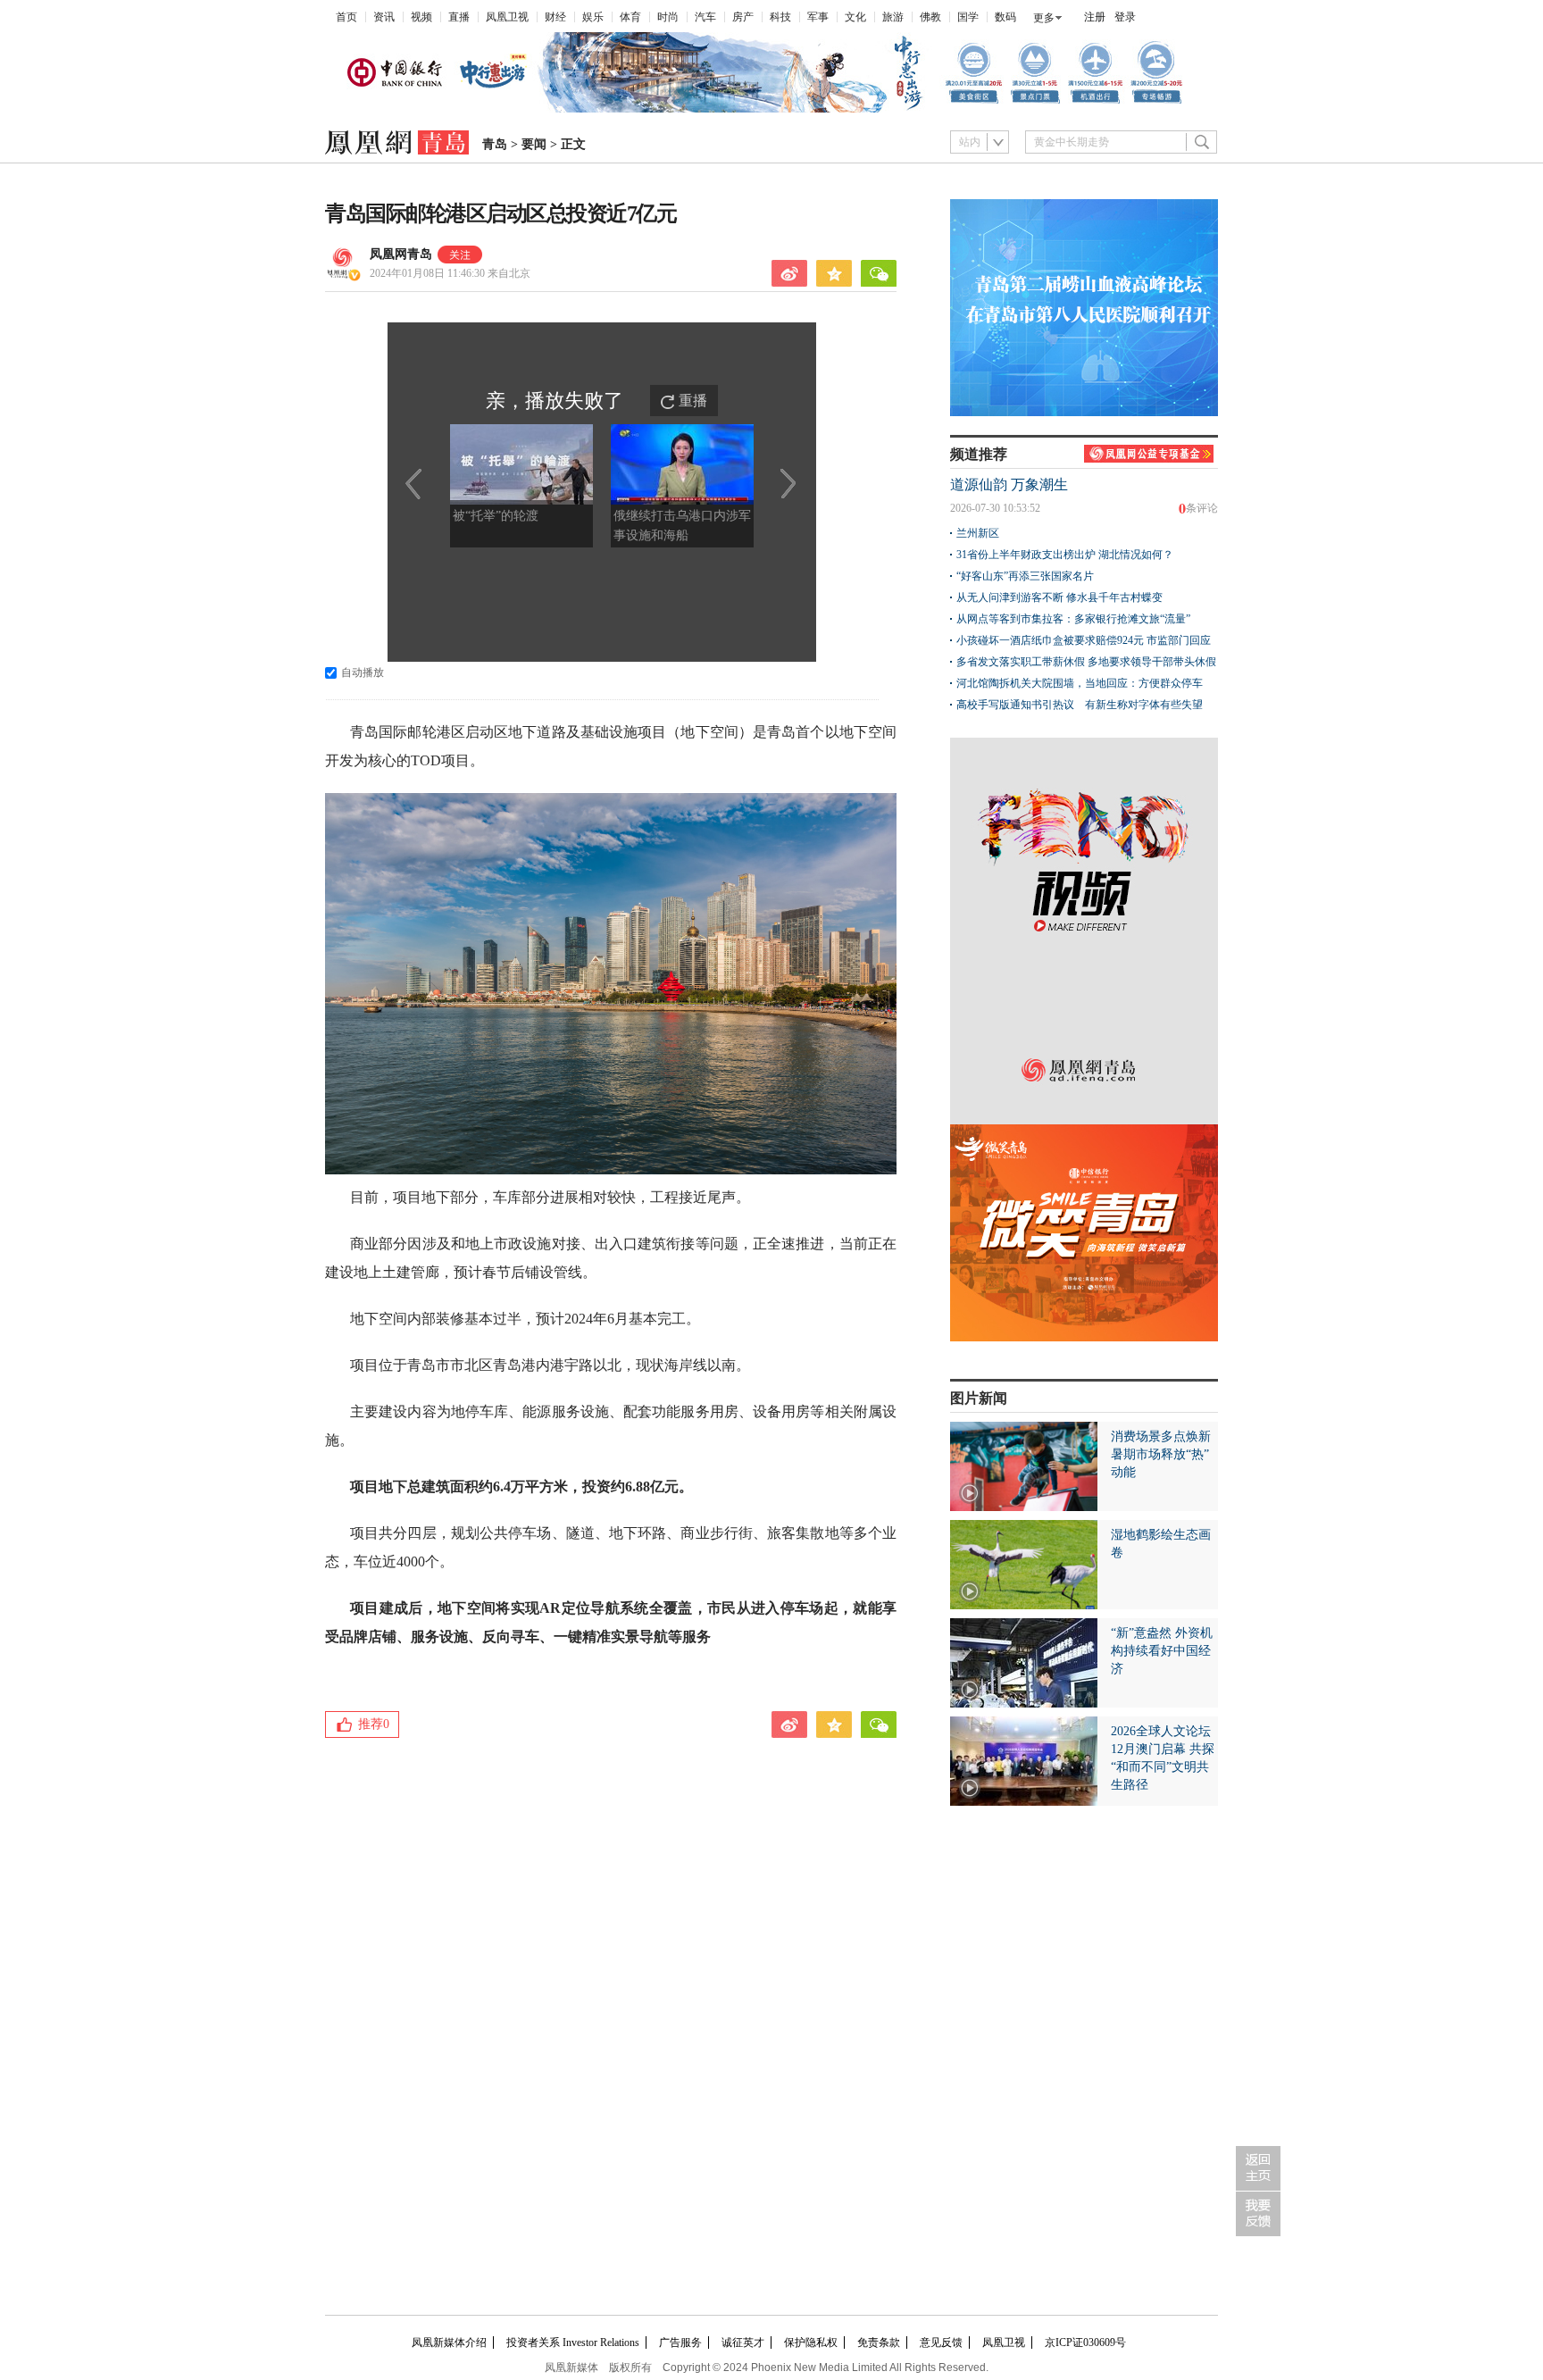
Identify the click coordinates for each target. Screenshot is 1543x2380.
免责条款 (879, 2342)
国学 (968, 17)
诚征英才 (743, 2342)
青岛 (495, 144)
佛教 (930, 17)
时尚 (668, 17)
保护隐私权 (811, 2342)
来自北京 (450, 273)
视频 (421, 17)
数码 (1005, 17)
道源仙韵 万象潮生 (1009, 484)
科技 (780, 17)
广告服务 (680, 2342)
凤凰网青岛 (401, 254)
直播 (459, 17)
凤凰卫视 (507, 17)
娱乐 (593, 17)
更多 (1044, 18)
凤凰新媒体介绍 (449, 2342)
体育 (630, 17)
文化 (855, 17)
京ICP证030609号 (1085, 2342)
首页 (346, 17)
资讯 (384, 17)
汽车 (705, 17)
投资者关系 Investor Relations (573, 2342)
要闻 (534, 144)
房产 (743, 17)
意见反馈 (941, 2342)
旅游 (893, 17)
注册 (1095, 17)
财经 (555, 17)
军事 (818, 17)
